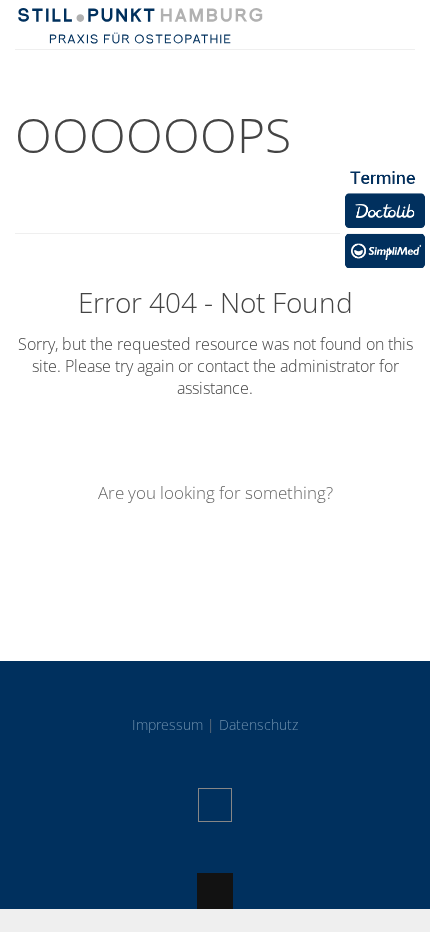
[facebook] (215, 805)
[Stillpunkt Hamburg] (140, 34)
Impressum (167, 724)
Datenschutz (258, 724)
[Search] (330, 551)
